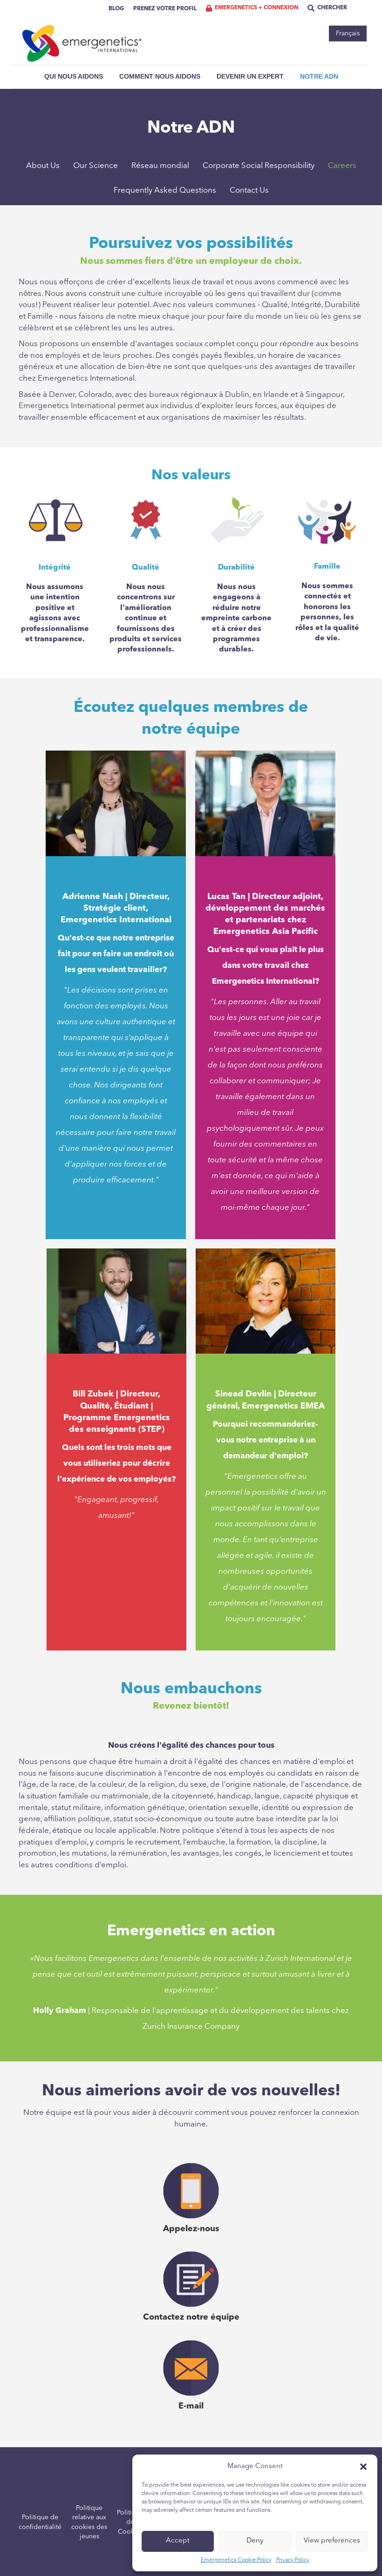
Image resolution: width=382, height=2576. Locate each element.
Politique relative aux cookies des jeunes (89, 2522)
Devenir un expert (250, 76)
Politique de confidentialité (40, 2522)
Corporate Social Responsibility (259, 166)
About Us (43, 166)
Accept (178, 2541)
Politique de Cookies (130, 2522)
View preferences (332, 2541)
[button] (363, 2467)
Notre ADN (319, 76)
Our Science (95, 166)
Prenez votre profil (165, 9)
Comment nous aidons (160, 76)
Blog (116, 9)
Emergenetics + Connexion (256, 8)
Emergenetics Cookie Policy (236, 2560)
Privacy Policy (293, 2560)
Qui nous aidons (74, 76)
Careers (342, 166)
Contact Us (249, 191)
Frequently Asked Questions (165, 191)
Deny (255, 2541)
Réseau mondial (160, 166)
